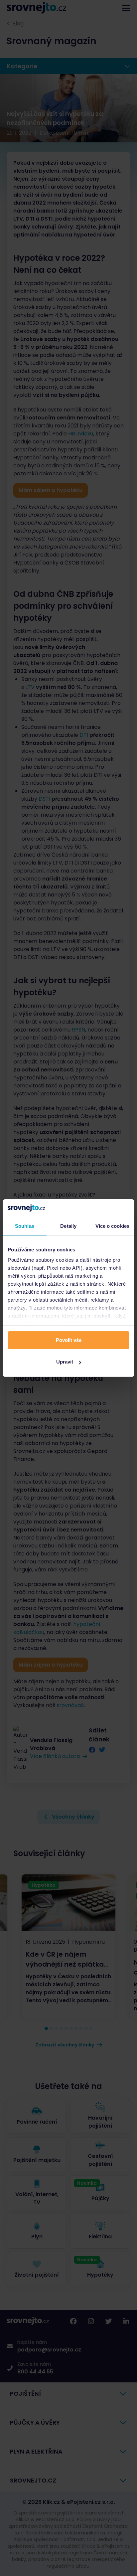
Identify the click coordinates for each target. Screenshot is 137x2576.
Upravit (65, 1362)
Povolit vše (69, 1340)
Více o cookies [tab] (112, 1226)
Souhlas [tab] (25, 1226)
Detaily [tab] (68, 1226)
